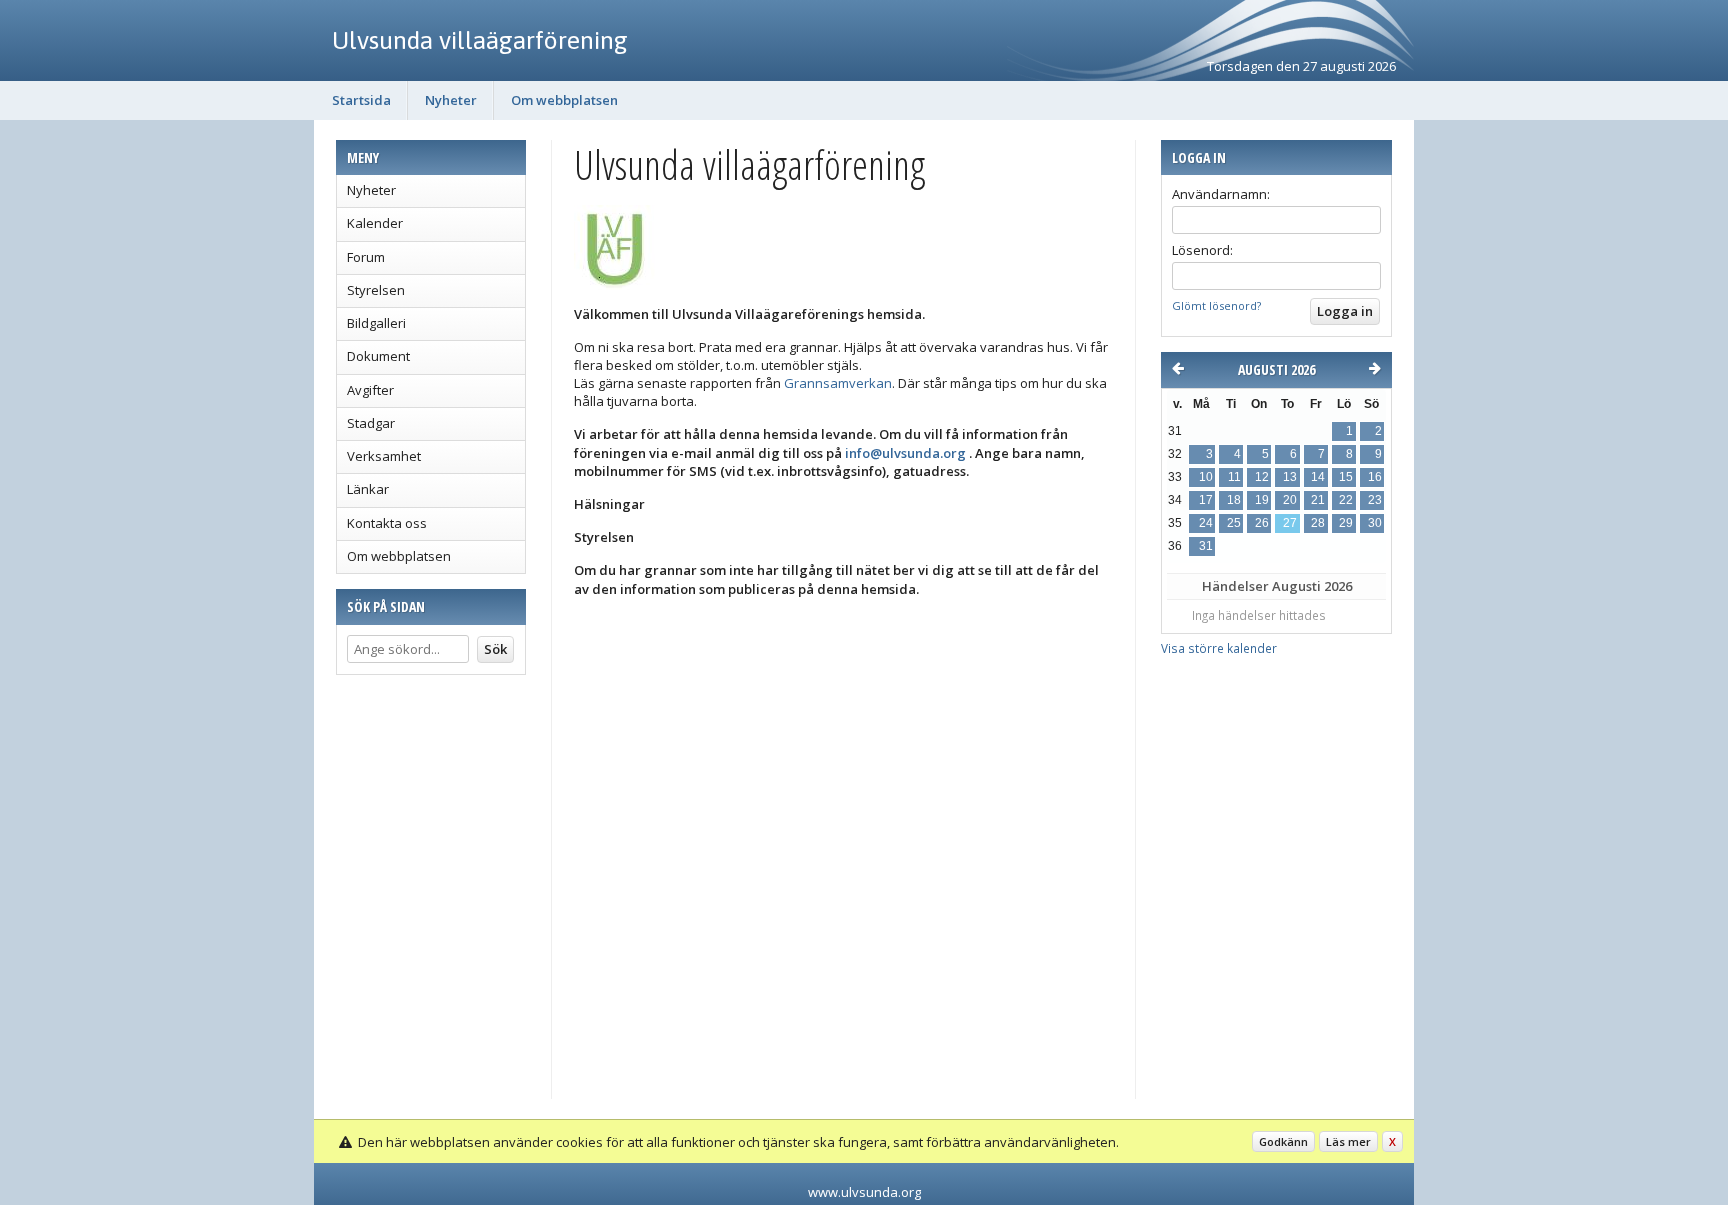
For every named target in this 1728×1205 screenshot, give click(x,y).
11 (1234, 477)
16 (1375, 477)
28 (1318, 523)
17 (1206, 500)
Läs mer (1348, 1141)
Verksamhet (384, 456)
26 (1262, 523)
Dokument (378, 356)
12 (1262, 477)
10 (1206, 477)
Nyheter (451, 100)
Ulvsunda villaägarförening (480, 40)
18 (1234, 500)
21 (1318, 500)
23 (1375, 500)
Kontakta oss (387, 523)
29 (1346, 523)
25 (1234, 523)
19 (1262, 500)
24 (1206, 523)
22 (1346, 500)
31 (1206, 546)
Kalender (375, 223)
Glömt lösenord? (1216, 305)
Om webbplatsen (564, 100)
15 (1346, 477)
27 (1290, 523)
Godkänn (1283, 1141)
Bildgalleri (376, 323)
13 (1290, 477)
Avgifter (370, 390)
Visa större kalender (1219, 648)
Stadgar (371, 423)
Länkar (368, 489)
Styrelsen (376, 290)
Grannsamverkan (838, 383)
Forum (366, 257)
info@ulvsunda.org (905, 453)
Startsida (361, 100)
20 (1290, 500)
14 (1318, 477)
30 (1375, 523)
